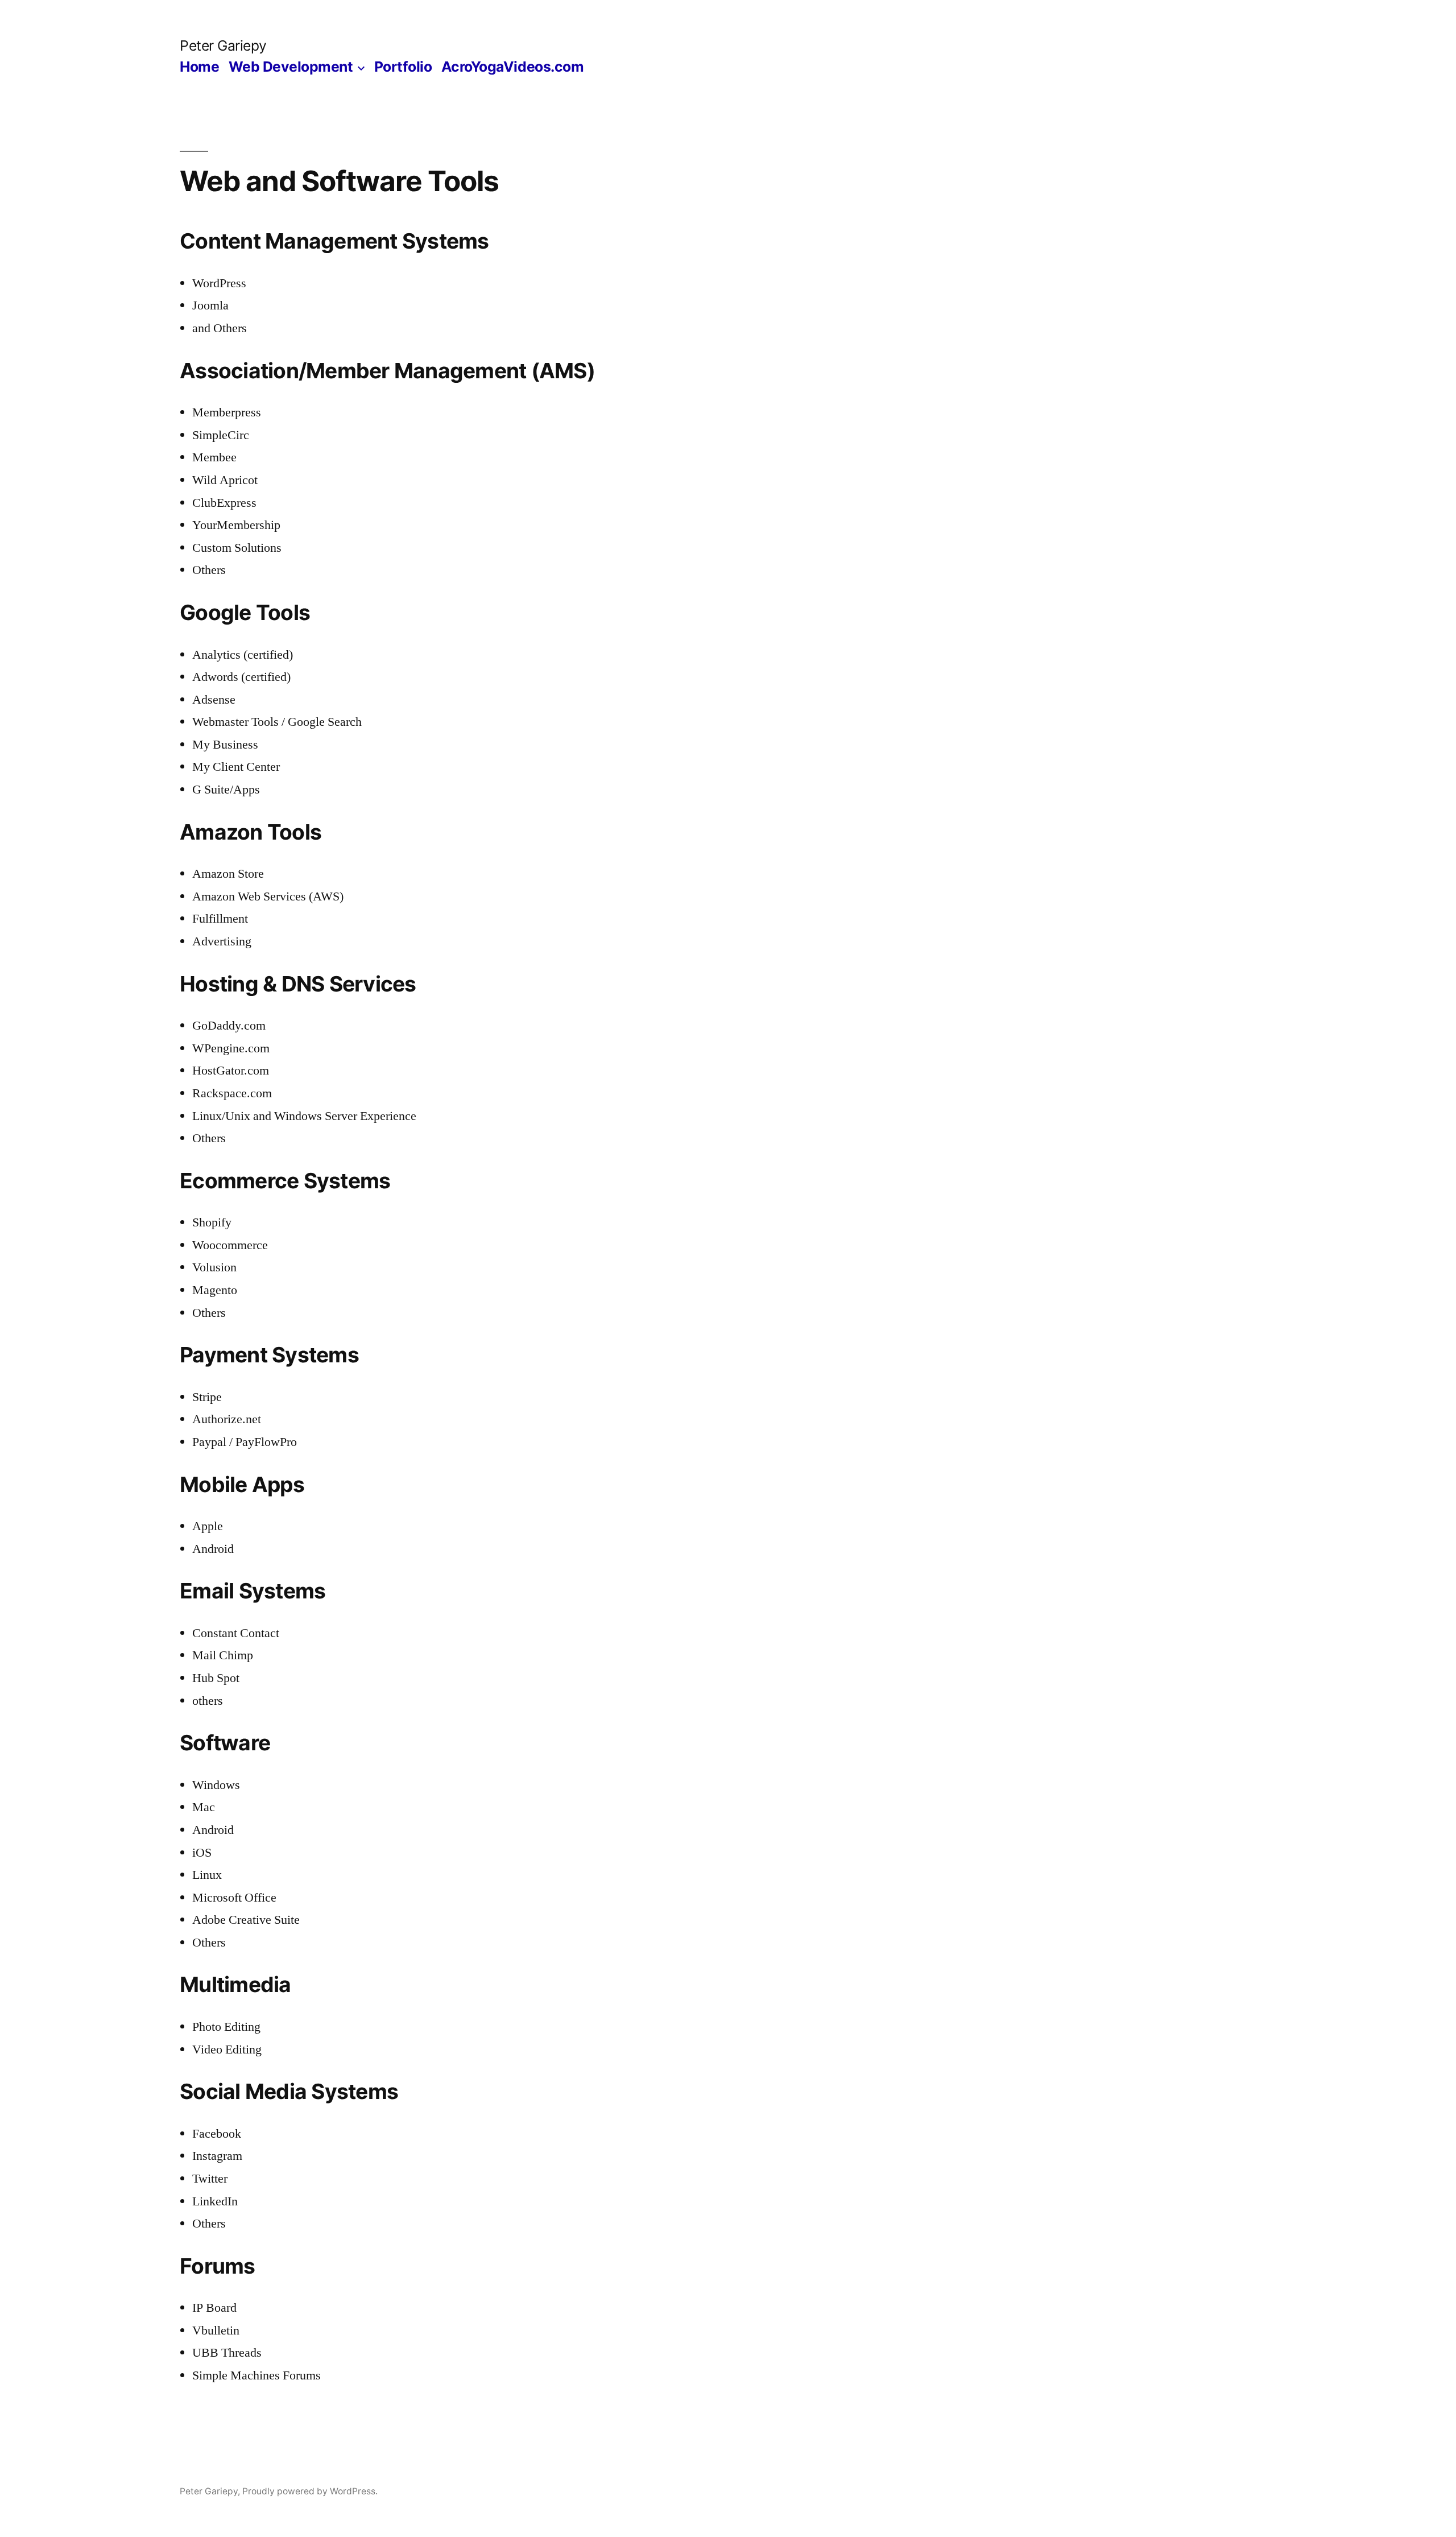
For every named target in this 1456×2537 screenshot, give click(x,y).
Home (199, 67)
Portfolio (403, 67)
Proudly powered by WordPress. (310, 2491)
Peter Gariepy (223, 46)
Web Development (291, 67)
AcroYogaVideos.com (512, 67)
